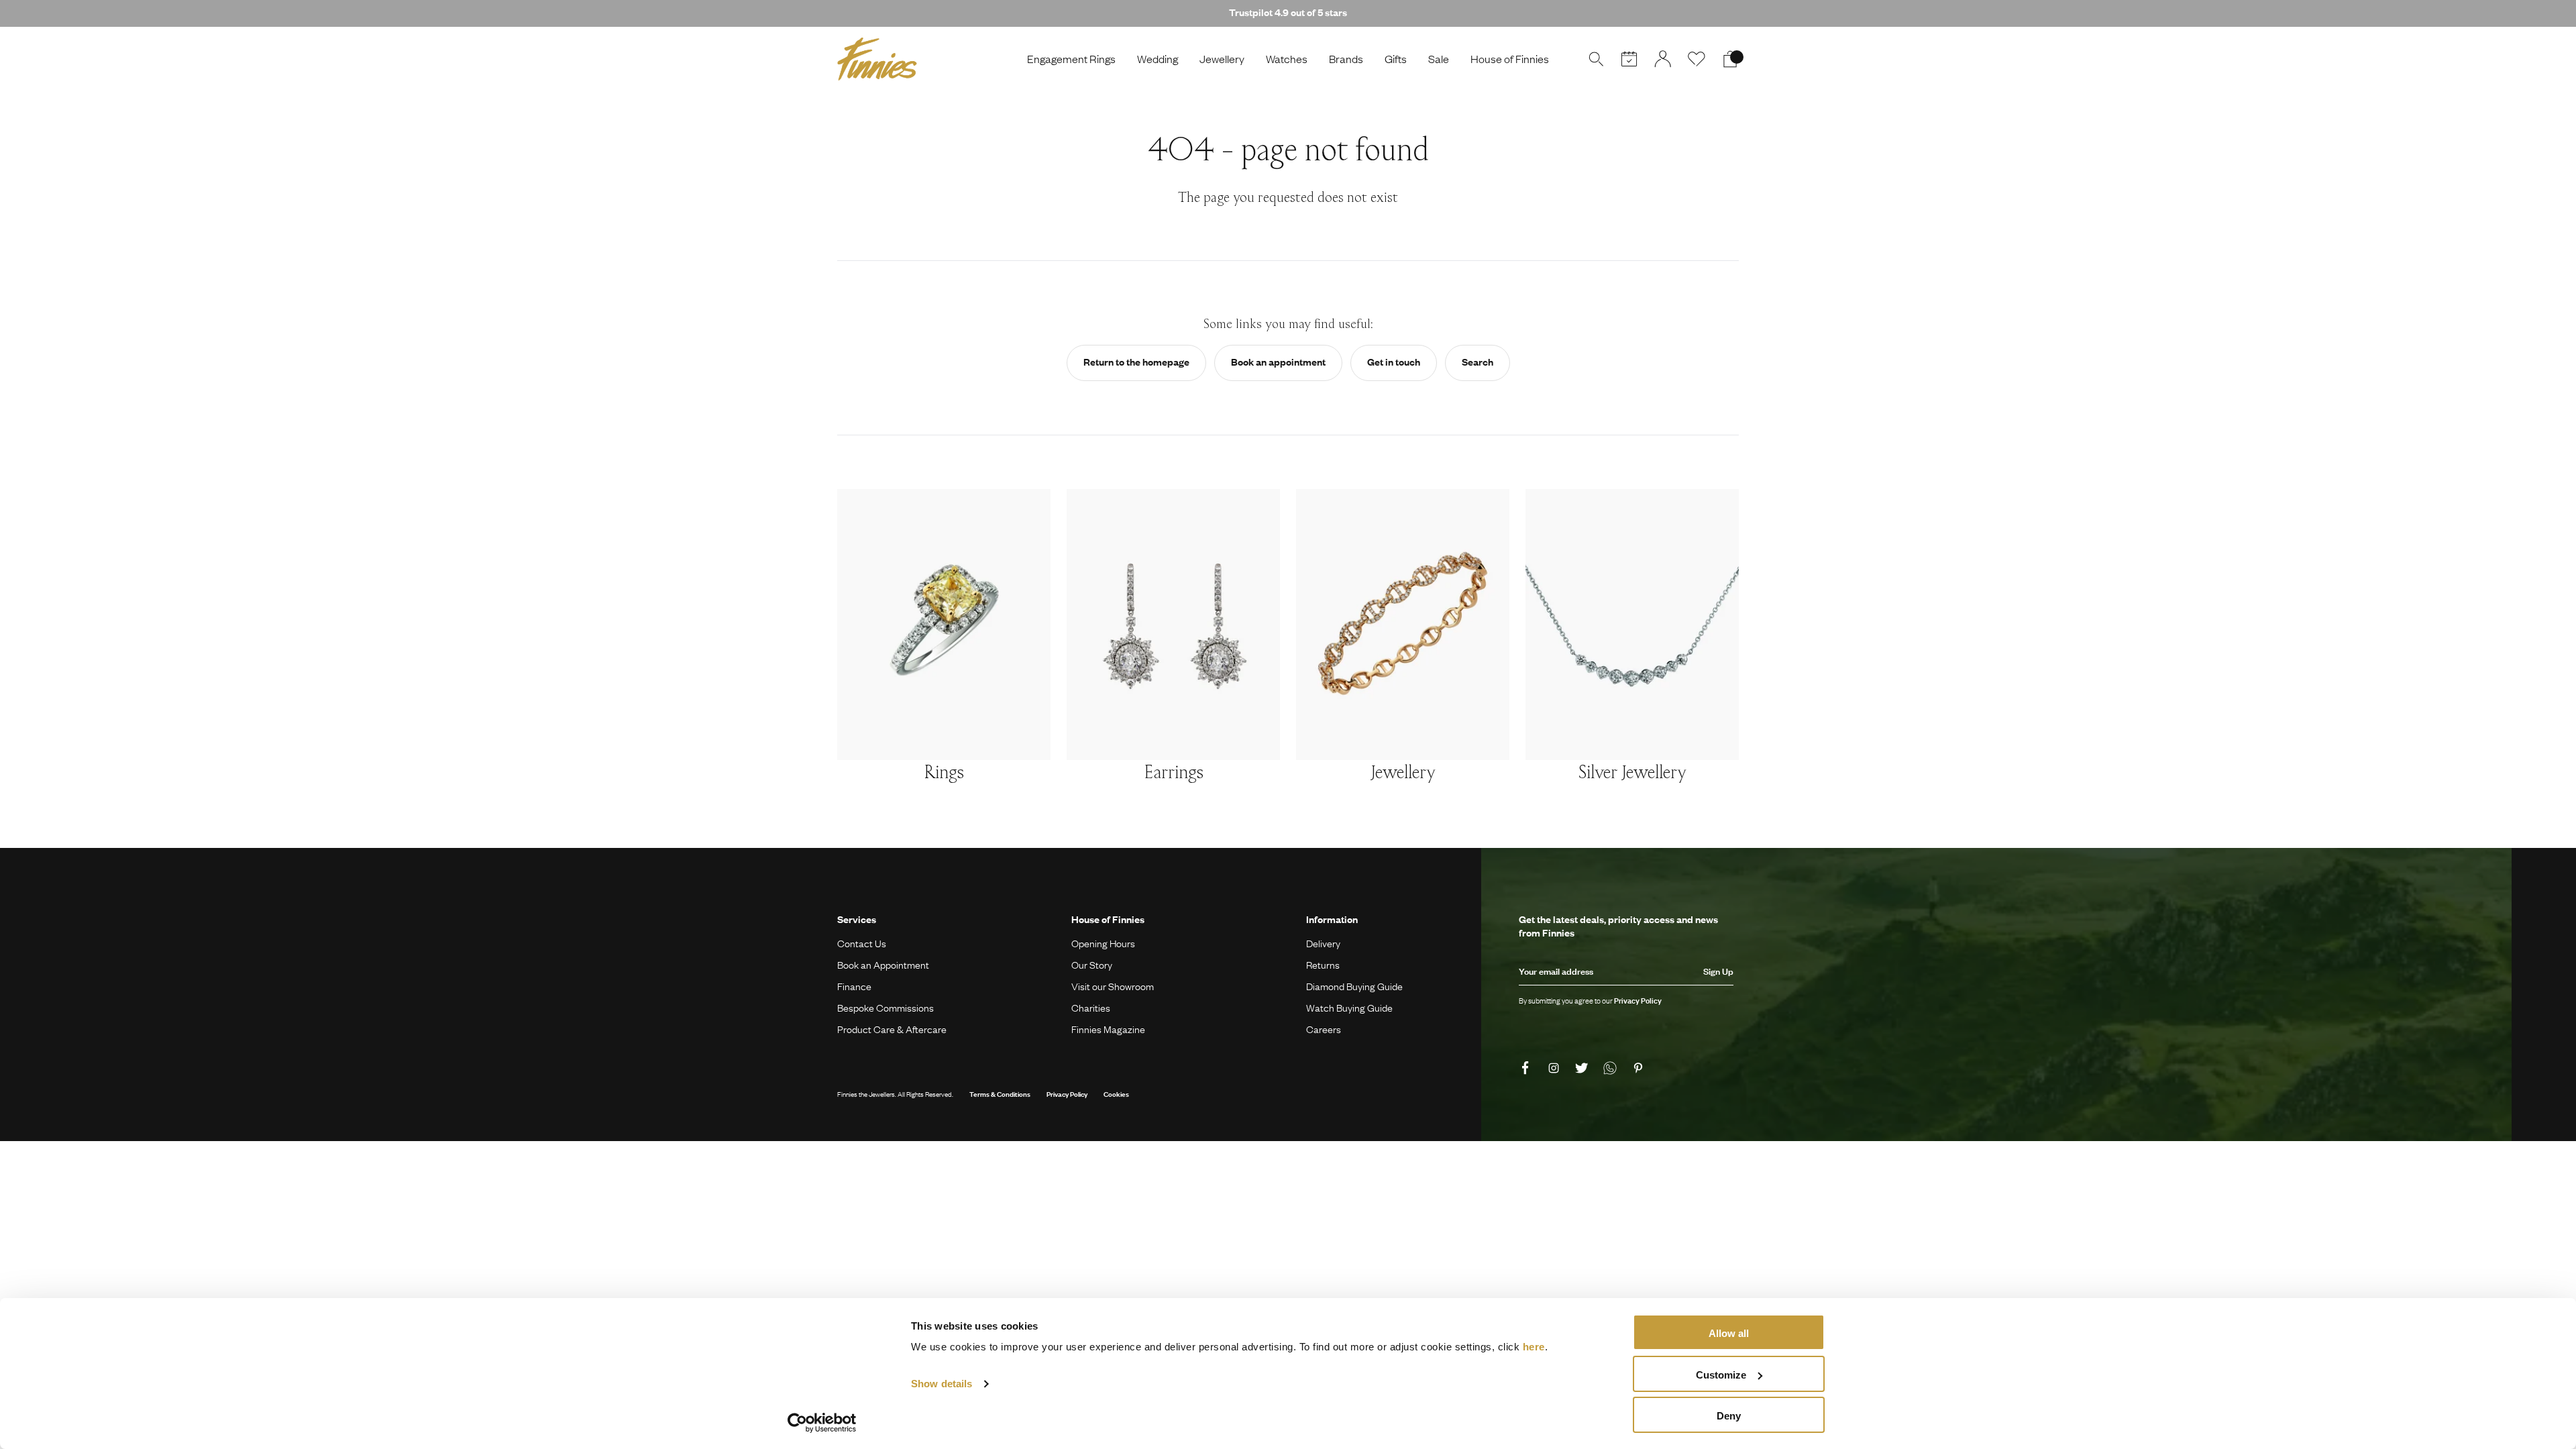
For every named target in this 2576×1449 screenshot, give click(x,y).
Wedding (1158, 59)
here (1534, 1347)
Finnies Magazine (1108, 1029)
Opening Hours (1103, 943)
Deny (1729, 1416)
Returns (1323, 965)
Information (1332, 919)
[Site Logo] (877, 59)
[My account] (1663, 59)
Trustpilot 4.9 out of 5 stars (1288, 12)
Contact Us (862, 943)
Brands (1346, 59)
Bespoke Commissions (885, 1008)
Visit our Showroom (1113, 986)
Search (1478, 362)
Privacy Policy (1067, 1094)
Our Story (1092, 965)
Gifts (1396, 59)
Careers (1324, 1029)
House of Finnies (1510, 59)
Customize (1721, 1375)
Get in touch (1394, 362)
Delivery (1323, 943)
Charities (1091, 1008)
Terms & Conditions (1000, 1094)
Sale (1439, 59)
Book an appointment (1278, 362)
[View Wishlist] (1697, 59)
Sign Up (1718, 971)
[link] (1527, 1068)
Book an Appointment (883, 965)
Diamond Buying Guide (1354, 986)
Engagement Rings (1071, 59)
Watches (1287, 59)
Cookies (1116, 1094)
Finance (854, 986)
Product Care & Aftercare (892, 1029)
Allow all (1729, 1333)
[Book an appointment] (1629, 59)
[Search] (1596, 59)
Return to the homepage (1136, 362)
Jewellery (1222, 59)
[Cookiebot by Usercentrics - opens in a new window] (822, 1423)
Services (857, 919)
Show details (942, 1384)
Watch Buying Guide (1349, 1008)
